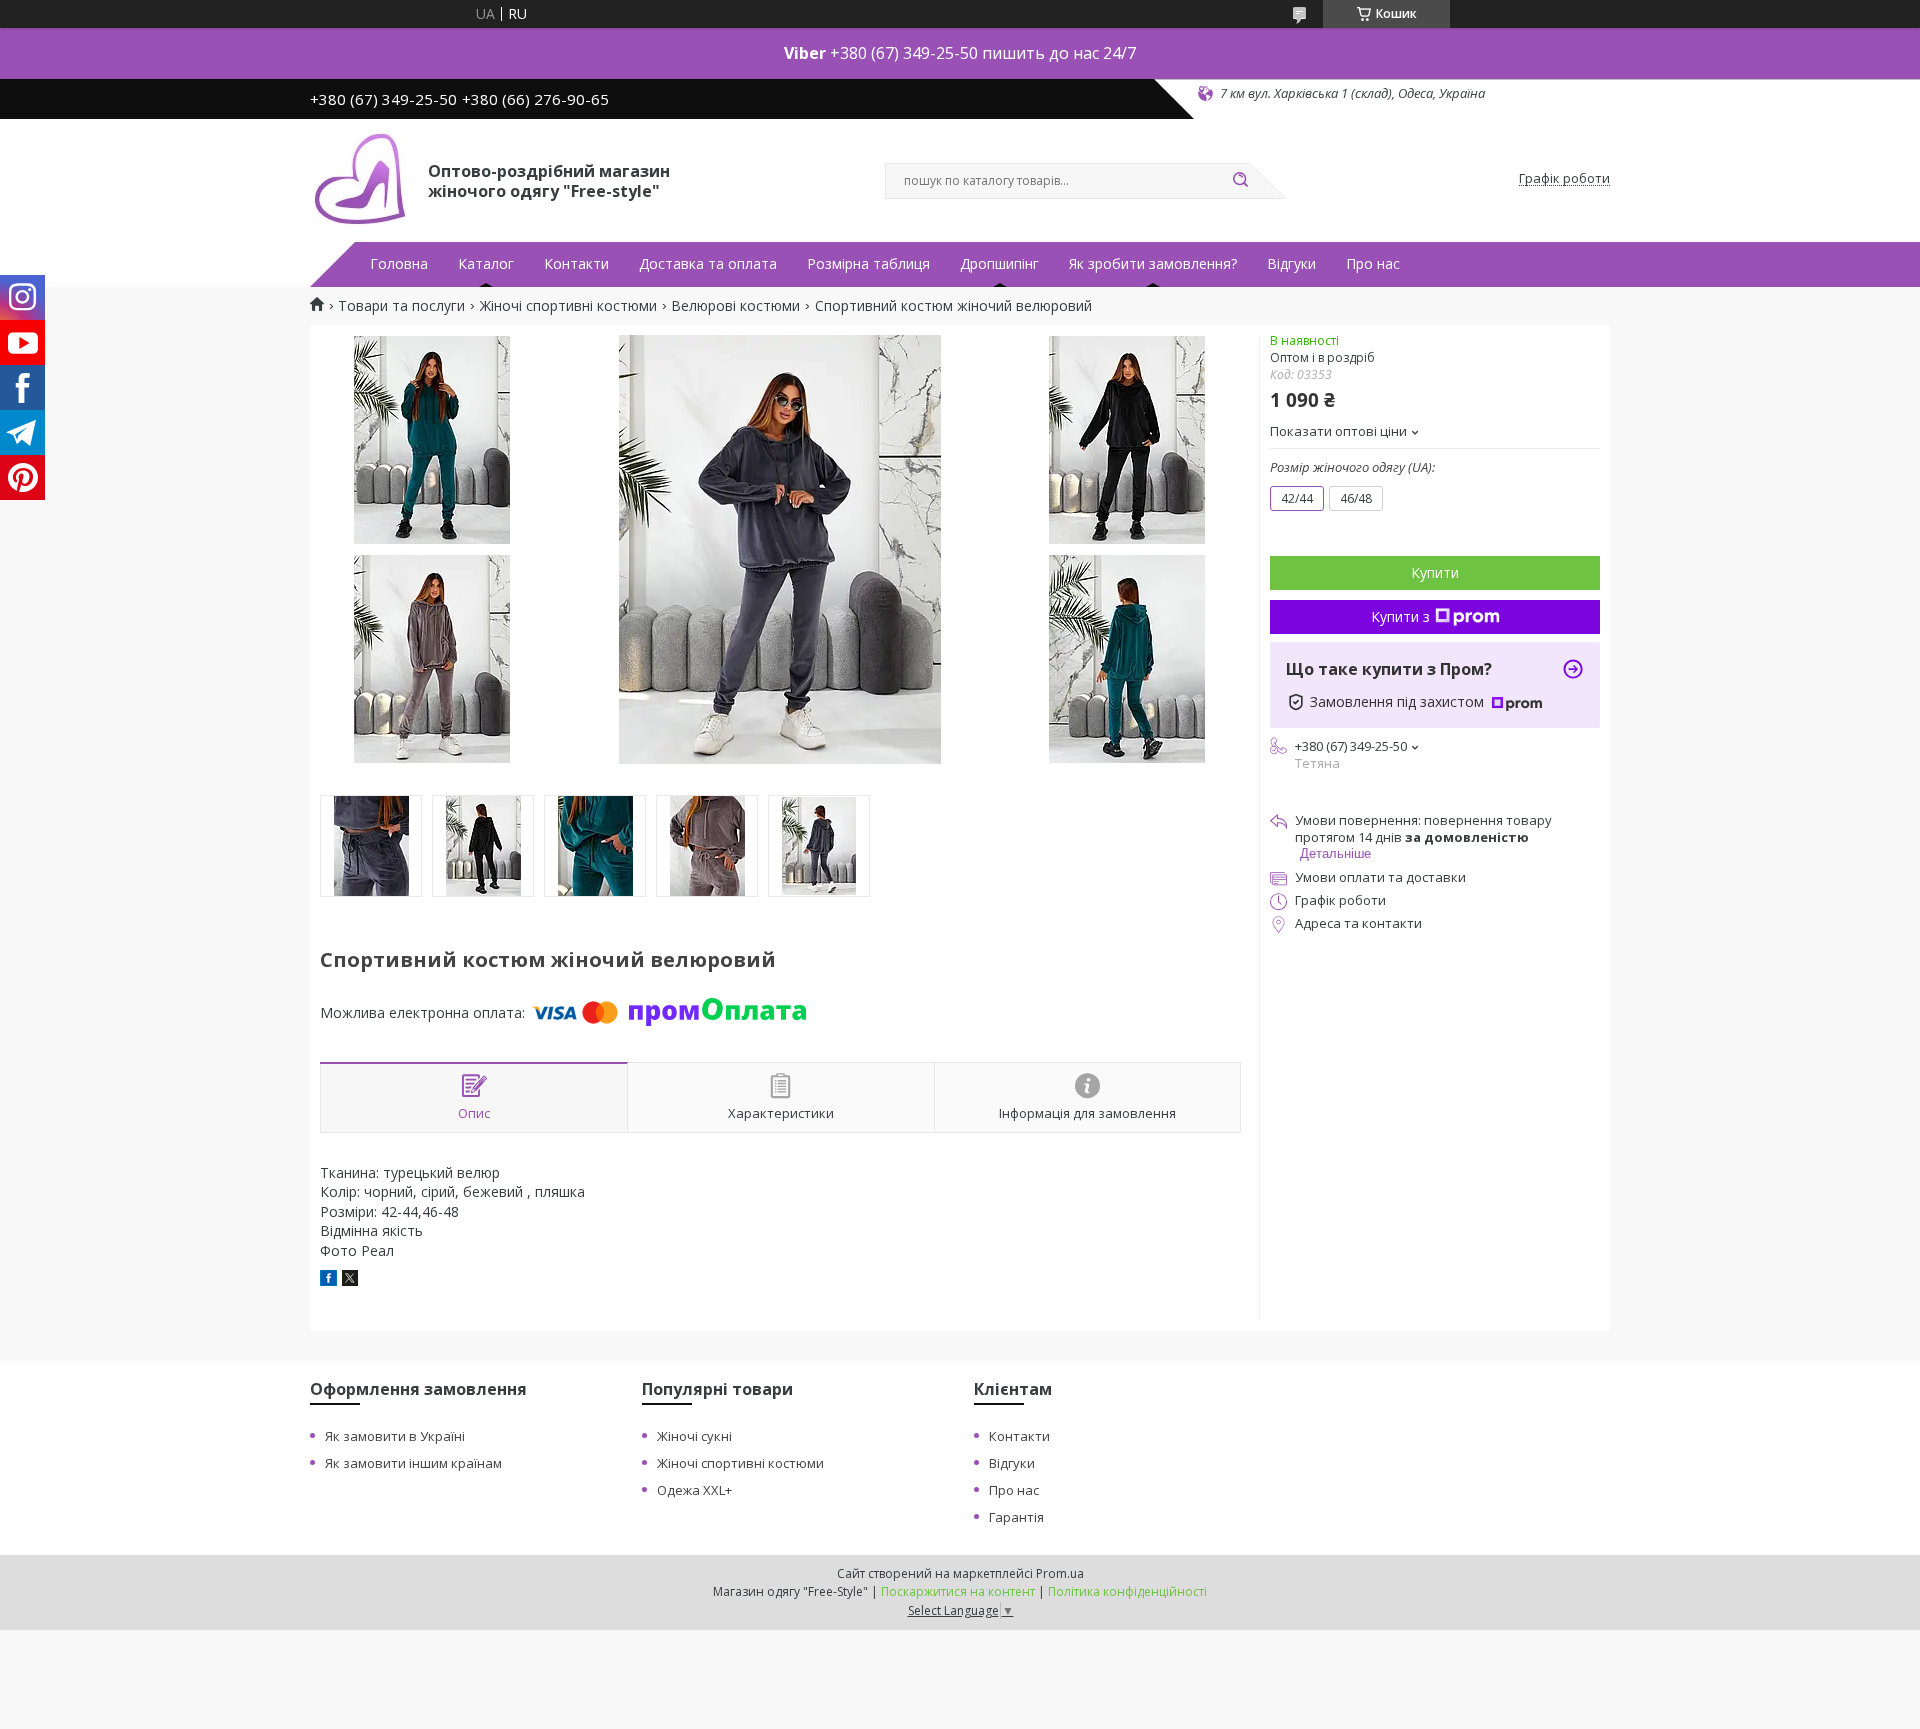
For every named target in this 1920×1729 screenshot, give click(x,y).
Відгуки (1291, 264)
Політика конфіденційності (1127, 1591)
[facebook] (328, 1280)
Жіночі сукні (694, 1436)
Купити (1435, 572)
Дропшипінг (999, 264)
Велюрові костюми (735, 306)
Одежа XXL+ (694, 1490)
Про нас (1373, 264)
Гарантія (1016, 1517)
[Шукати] (1240, 181)
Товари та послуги (401, 306)
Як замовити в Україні (395, 1436)
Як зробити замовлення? (1153, 264)
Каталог (486, 264)
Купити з (1400, 616)
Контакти (576, 264)
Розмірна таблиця (868, 264)
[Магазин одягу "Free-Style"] (360, 179)
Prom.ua (1060, 1573)
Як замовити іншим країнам (413, 1463)
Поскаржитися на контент (958, 1591)
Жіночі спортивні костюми (568, 306)
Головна (399, 264)
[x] (350, 1280)
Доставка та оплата (708, 264)
